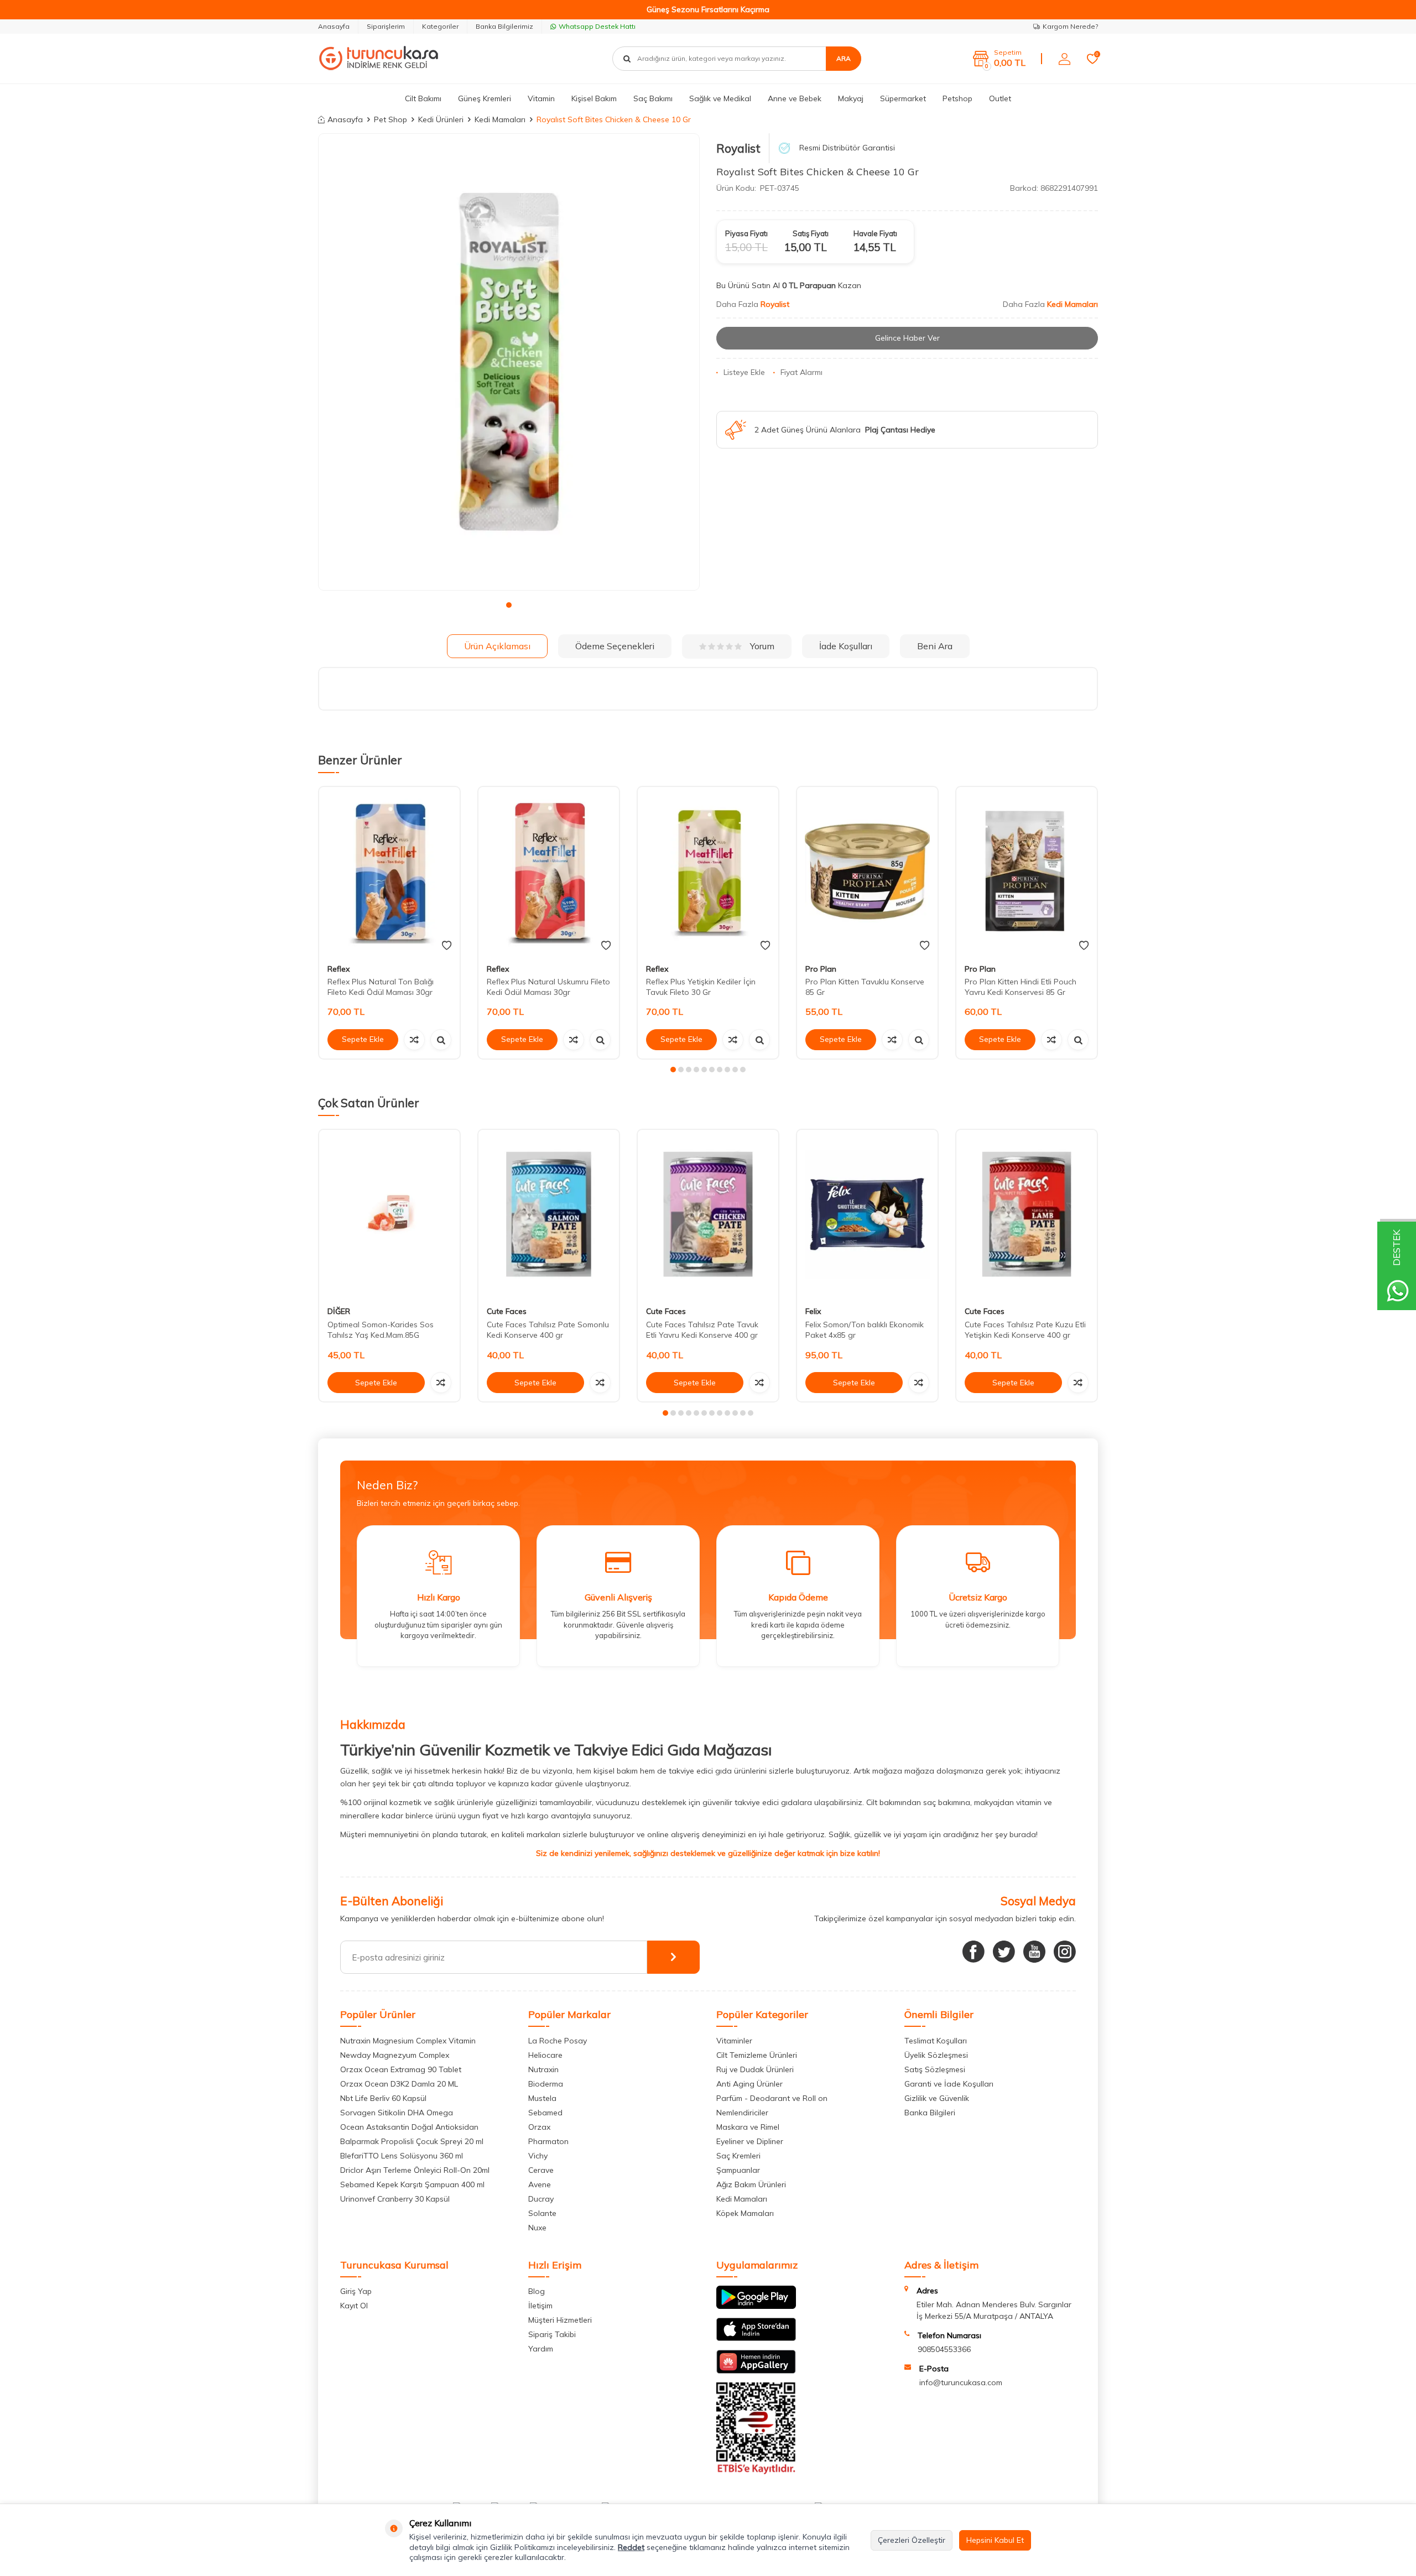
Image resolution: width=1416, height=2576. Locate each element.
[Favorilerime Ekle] (447, 946)
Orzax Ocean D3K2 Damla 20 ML (399, 2084)
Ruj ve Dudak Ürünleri (755, 2069)
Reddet (631, 2547)
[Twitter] (1004, 1952)
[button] (509, 605)
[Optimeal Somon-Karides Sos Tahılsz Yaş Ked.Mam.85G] (389, 1214)
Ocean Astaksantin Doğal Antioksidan (409, 2127)
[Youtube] (1034, 1952)
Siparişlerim (386, 26)
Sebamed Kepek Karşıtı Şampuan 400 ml (412, 2184)
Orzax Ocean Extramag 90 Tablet (401, 2069)
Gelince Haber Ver (907, 338)
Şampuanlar (738, 2170)
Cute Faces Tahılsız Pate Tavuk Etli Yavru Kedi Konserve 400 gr (702, 1330)
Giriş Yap (356, 2291)
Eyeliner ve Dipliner (750, 2141)
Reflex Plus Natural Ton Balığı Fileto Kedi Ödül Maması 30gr (381, 987)
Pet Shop (391, 119)
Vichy (538, 2156)
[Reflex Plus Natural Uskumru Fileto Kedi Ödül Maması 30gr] (549, 871)
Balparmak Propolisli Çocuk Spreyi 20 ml (412, 2141)
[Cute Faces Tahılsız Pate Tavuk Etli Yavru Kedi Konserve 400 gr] (708, 1214)
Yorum (762, 646)
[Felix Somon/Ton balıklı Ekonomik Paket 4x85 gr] (867, 1214)
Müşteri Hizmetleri (560, 2320)
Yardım (541, 2349)
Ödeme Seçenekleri (615, 646)
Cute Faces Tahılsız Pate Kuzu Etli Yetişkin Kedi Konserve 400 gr (1025, 1330)
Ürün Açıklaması (497, 646)
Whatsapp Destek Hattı (597, 26)
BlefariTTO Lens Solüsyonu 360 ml (402, 2156)
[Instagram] (1065, 1952)
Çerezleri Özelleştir (912, 2540)
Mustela (542, 2098)
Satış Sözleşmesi (935, 2069)
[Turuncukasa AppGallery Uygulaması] (756, 2371)
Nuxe (537, 2228)
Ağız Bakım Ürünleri (751, 2184)
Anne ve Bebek (795, 98)
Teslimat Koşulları (936, 2041)
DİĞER (339, 1312)
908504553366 (944, 2349)
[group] (509, 362)
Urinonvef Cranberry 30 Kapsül (395, 2199)
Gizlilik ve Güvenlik (937, 2098)
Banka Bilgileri (930, 2113)
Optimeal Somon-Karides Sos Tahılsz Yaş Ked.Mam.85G (381, 1330)
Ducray (541, 2199)
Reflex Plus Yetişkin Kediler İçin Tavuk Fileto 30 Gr (701, 987)
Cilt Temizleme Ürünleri (757, 2055)
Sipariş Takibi (552, 2334)
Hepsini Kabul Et (995, 2540)
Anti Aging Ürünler (749, 2084)
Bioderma (546, 2084)
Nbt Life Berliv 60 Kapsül (383, 2098)
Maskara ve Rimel (748, 2127)
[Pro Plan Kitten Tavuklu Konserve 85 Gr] (867, 871)
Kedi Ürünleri (441, 119)
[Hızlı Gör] (441, 1040)
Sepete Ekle (363, 1039)
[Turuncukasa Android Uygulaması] (756, 2306)
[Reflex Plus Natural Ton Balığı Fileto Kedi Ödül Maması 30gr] (389, 871)
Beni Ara (935, 646)
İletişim (540, 2306)
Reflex (339, 969)
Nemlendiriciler (742, 2113)
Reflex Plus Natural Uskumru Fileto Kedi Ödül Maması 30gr (548, 987)
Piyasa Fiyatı (746, 233)
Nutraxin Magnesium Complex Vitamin (408, 2041)
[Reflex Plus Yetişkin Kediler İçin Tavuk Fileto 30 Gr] (708, 871)
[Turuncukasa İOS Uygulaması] (756, 2338)
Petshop (957, 98)
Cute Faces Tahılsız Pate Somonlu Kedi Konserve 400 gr (548, 1330)
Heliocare (545, 2055)
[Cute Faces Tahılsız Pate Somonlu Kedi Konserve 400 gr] (549, 1214)
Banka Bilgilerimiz (504, 26)
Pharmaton (548, 2141)
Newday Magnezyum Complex (395, 2055)
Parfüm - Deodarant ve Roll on (772, 2098)
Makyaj (851, 98)
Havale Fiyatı (875, 233)
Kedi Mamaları (500, 119)
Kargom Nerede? (1070, 26)
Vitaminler (734, 2041)
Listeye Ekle (744, 372)
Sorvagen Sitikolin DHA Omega (397, 2113)
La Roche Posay (558, 2041)
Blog (537, 2291)
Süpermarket (903, 98)
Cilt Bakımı (423, 98)
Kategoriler (440, 26)
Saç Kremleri (738, 2156)
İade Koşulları (846, 646)
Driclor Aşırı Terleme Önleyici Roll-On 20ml (415, 2170)
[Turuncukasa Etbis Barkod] (756, 2471)
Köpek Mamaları (745, 2213)
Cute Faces (507, 1312)
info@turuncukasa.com (961, 2382)
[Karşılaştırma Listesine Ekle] (414, 1040)
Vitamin (541, 98)
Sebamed (545, 2113)
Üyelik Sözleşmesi (936, 2055)
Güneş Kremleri (485, 98)
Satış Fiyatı (811, 233)
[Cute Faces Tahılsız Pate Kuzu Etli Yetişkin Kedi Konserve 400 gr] (1027, 1214)
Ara (844, 58)
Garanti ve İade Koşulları (949, 2084)
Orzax (539, 2127)
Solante (542, 2213)
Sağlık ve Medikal (720, 98)
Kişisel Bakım (594, 98)
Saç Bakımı (653, 98)
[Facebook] (973, 1952)
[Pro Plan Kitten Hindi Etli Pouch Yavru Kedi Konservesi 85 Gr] (1027, 871)
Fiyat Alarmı (801, 372)
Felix (813, 1312)
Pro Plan (821, 969)
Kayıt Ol (354, 2306)
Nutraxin (543, 2069)
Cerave (541, 2170)
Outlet (1000, 98)
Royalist (738, 148)
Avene (540, 2184)
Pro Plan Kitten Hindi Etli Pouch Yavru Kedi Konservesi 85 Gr (1021, 987)
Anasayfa (334, 26)
